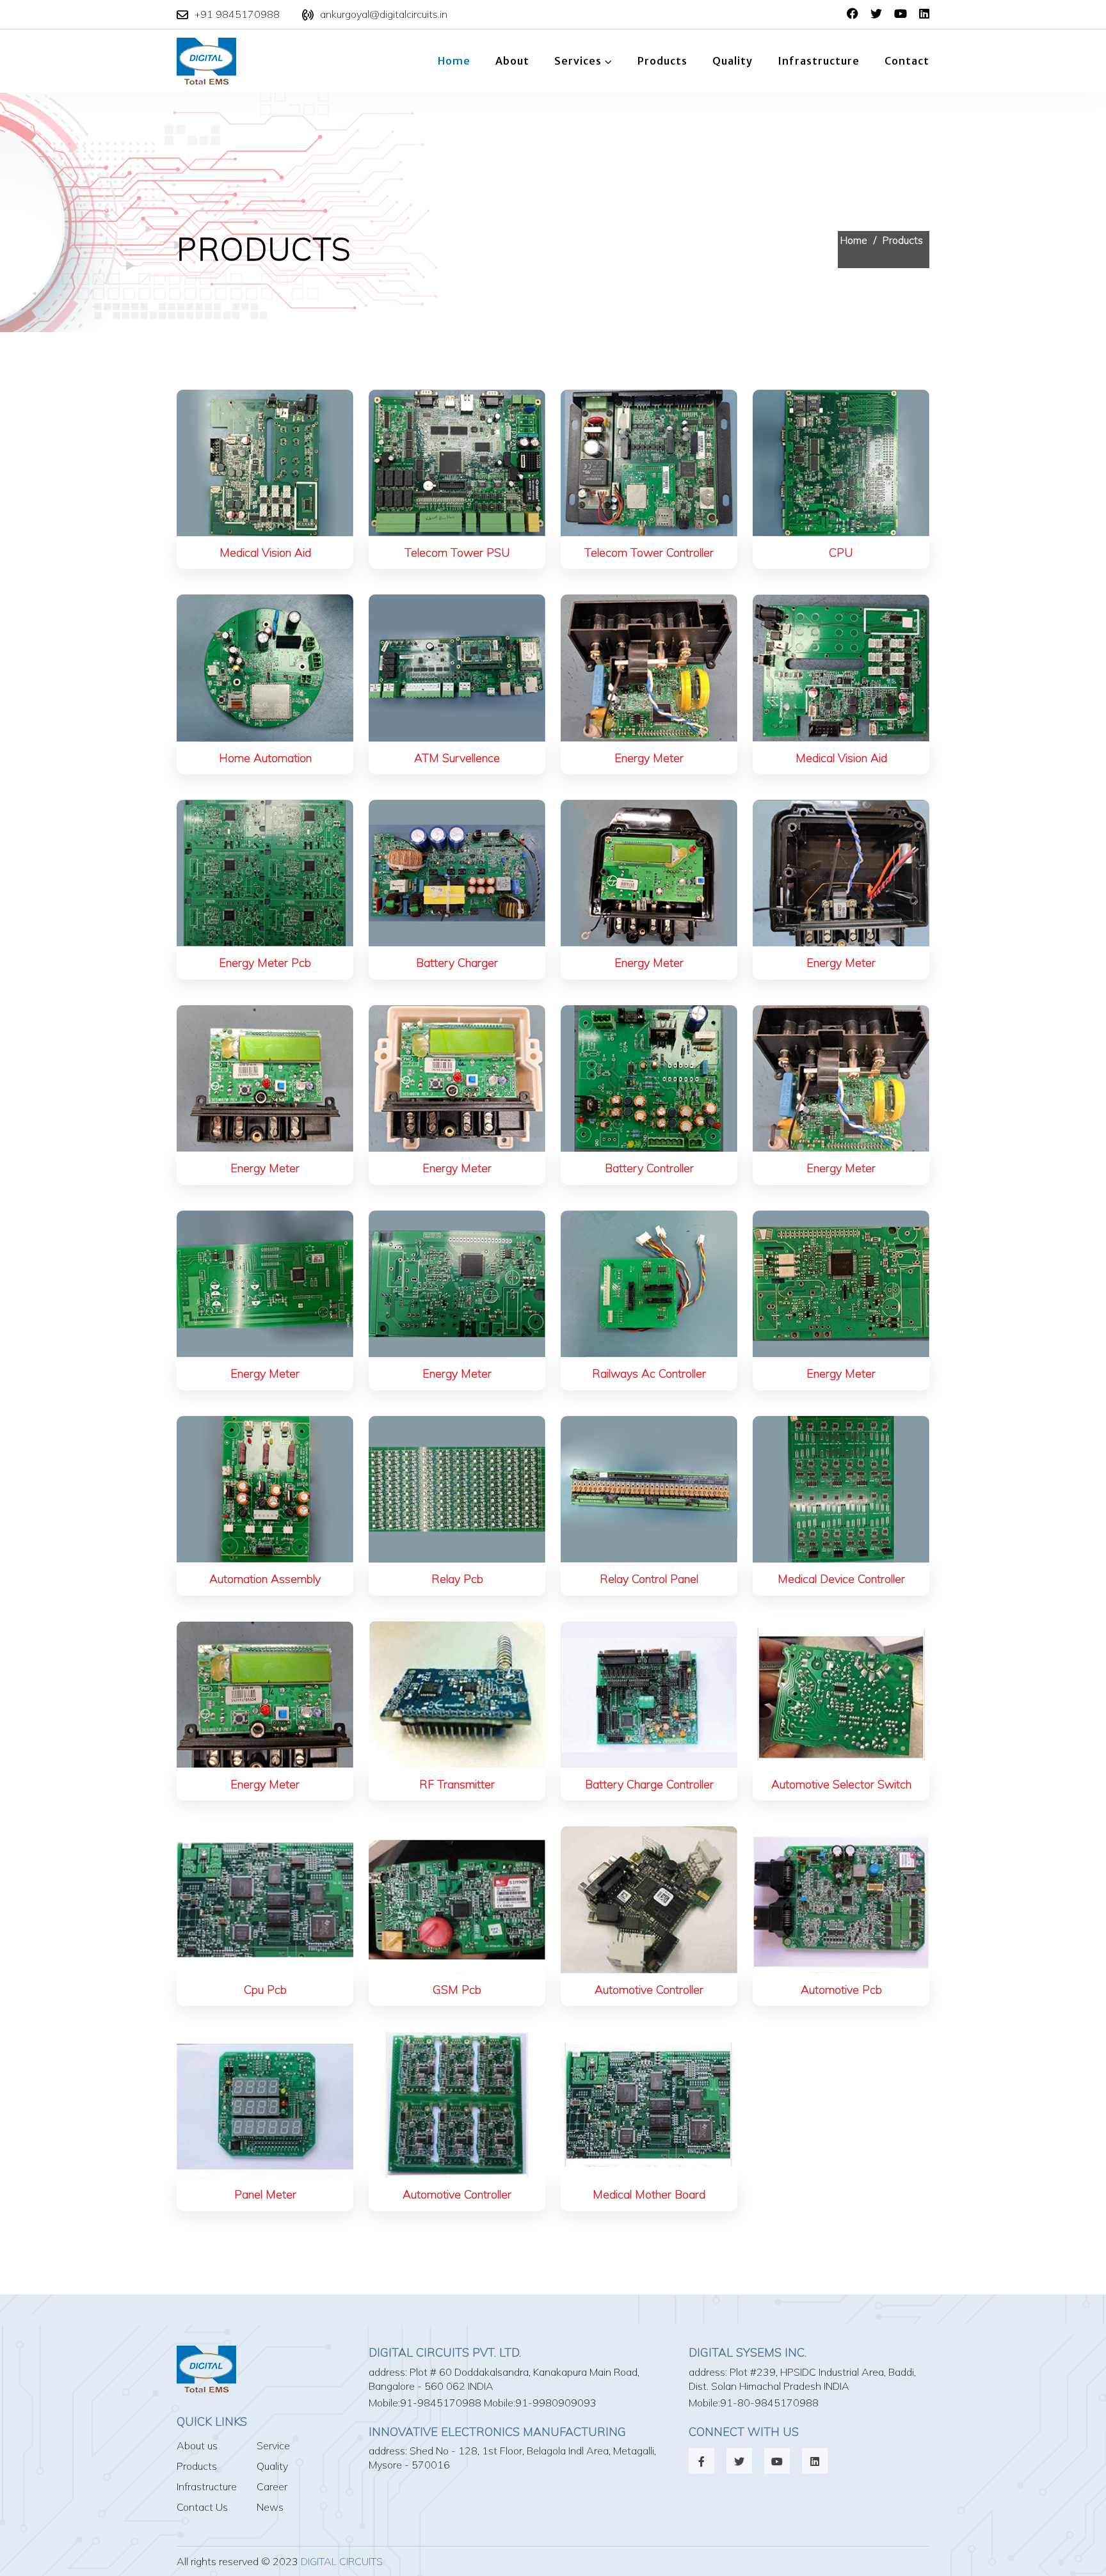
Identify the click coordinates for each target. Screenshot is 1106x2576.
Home (454, 61)
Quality (733, 61)
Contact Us (202, 2507)
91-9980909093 (556, 2403)
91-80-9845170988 (769, 2403)
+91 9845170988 (237, 14)
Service (273, 2445)
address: (388, 2372)
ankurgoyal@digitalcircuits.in (384, 14)
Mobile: (384, 2403)
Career (272, 2486)
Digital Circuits (342, 2561)
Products (662, 61)
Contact (907, 61)
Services (578, 61)
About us (197, 2445)
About (512, 61)
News (270, 2507)
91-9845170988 (441, 2403)
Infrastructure (819, 61)
